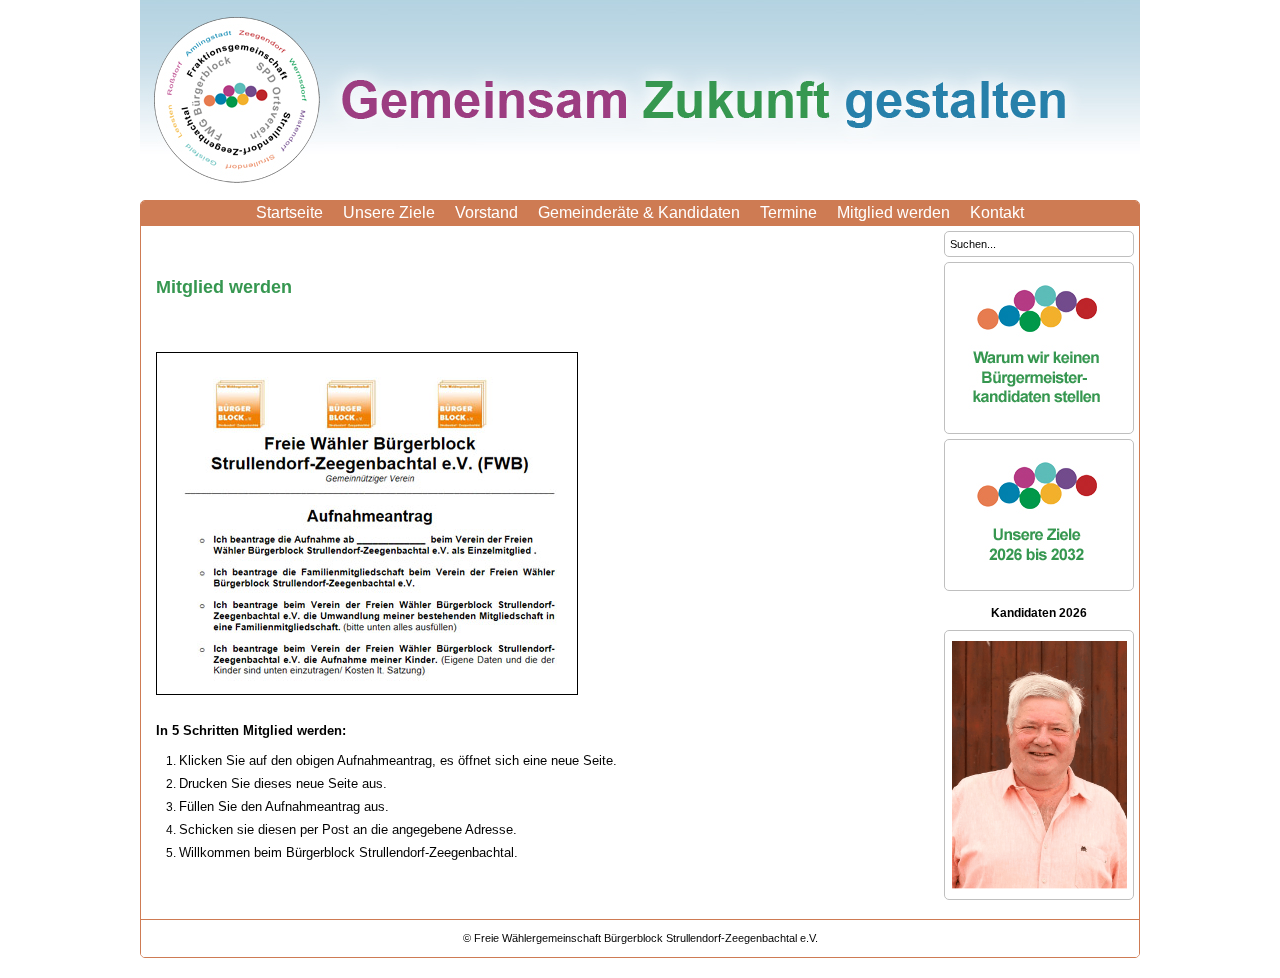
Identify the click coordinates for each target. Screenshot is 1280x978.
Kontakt (997, 212)
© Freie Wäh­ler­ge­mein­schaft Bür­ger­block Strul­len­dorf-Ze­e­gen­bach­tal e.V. (640, 938)
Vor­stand (486, 212)
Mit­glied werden (893, 212)
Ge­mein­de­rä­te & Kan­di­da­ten (639, 212)
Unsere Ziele (389, 212)
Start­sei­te (289, 212)
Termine (788, 212)
